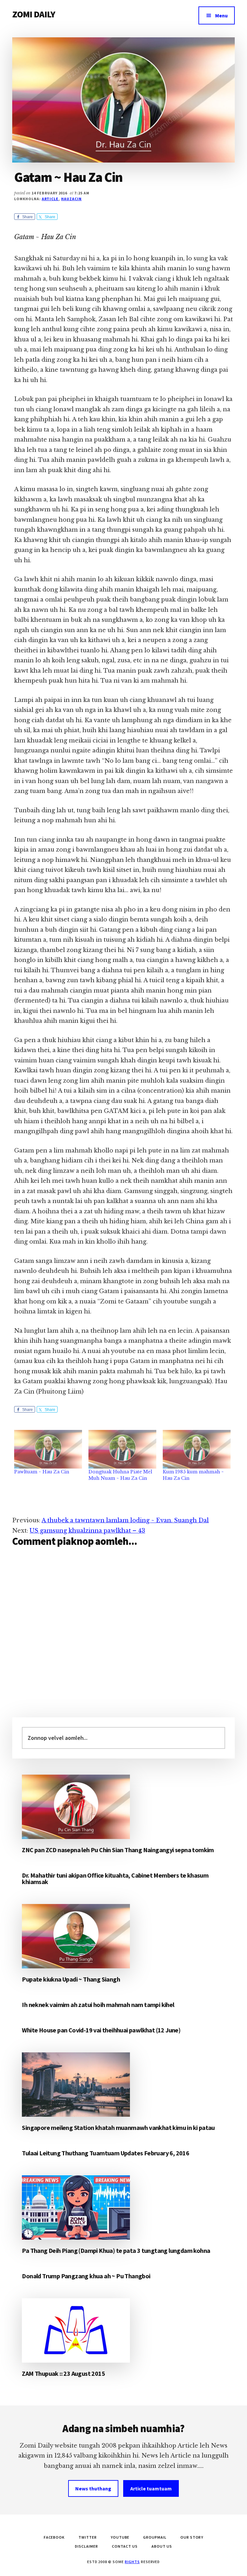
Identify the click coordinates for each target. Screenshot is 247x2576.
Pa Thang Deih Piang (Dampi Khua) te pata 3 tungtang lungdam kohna (116, 2250)
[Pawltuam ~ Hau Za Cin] (48, 1449)
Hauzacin (71, 199)
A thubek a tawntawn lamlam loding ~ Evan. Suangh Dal (125, 1520)
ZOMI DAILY (34, 14)
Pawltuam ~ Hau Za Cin (42, 1472)
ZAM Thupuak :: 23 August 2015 (63, 2373)
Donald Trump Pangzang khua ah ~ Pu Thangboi (86, 2276)
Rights (132, 2562)
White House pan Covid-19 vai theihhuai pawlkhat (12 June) (101, 2030)
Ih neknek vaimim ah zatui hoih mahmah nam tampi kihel (98, 2005)
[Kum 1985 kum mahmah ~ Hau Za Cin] (197, 1449)
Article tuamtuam (151, 2488)
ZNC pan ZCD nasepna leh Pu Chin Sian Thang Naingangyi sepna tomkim (118, 1850)
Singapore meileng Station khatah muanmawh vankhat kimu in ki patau (118, 2128)
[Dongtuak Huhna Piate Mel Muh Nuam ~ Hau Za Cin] (122, 1449)
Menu (221, 15)
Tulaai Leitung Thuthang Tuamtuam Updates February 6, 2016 (105, 2153)
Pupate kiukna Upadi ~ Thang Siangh (71, 1979)
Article (50, 199)
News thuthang (93, 2488)
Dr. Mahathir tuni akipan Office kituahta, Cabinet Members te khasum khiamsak (115, 1878)
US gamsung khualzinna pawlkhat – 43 (87, 1531)
